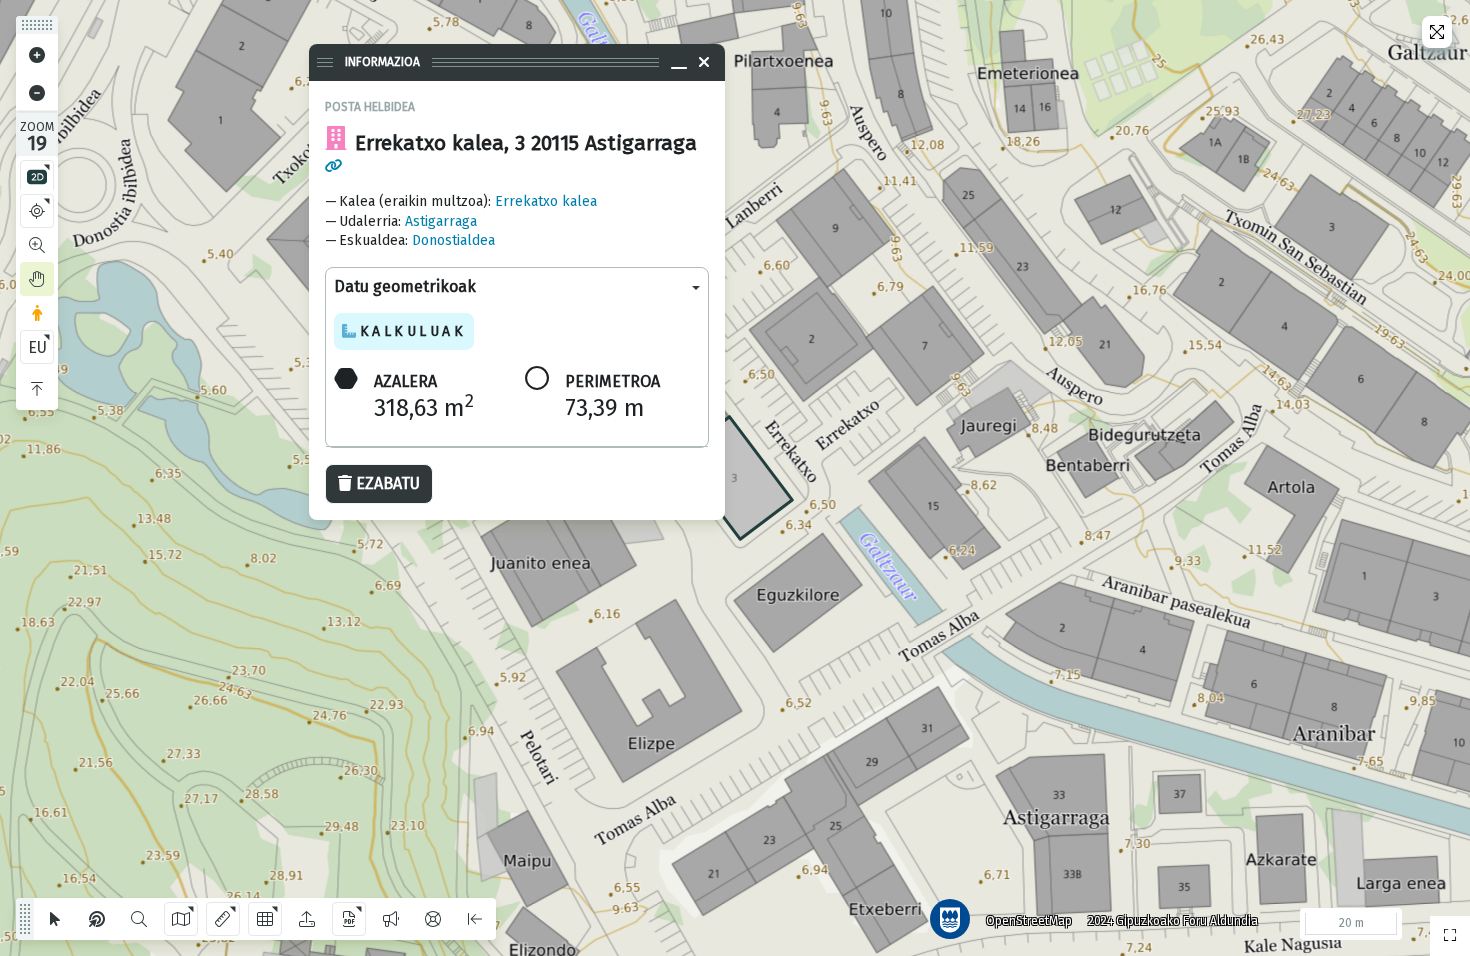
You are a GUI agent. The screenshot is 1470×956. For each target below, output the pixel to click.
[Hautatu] (55, 919)
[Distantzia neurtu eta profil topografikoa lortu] (223, 919)
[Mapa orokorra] (1450, 936)
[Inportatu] (307, 919)
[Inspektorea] (97, 919)
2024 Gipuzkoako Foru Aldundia (1173, 921)
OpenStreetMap (1029, 921)
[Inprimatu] (349, 919)
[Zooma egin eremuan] (37, 245)
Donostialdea (453, 240)
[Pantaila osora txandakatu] (1437, 32)
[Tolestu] (37, 389)
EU (37, 347)
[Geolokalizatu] (37, 211)
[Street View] (37, 313)
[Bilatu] (139, 919)
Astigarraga (441, 221)
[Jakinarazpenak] (391, 919)
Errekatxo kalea (546, 201)
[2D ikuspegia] (37, 177)
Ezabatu (388, 483)
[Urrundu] (37, 93)
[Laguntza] (433, 919)
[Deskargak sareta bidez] (265, 919)
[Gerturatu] (37, 55)
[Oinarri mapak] (181, 919)
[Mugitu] (37, 279)
